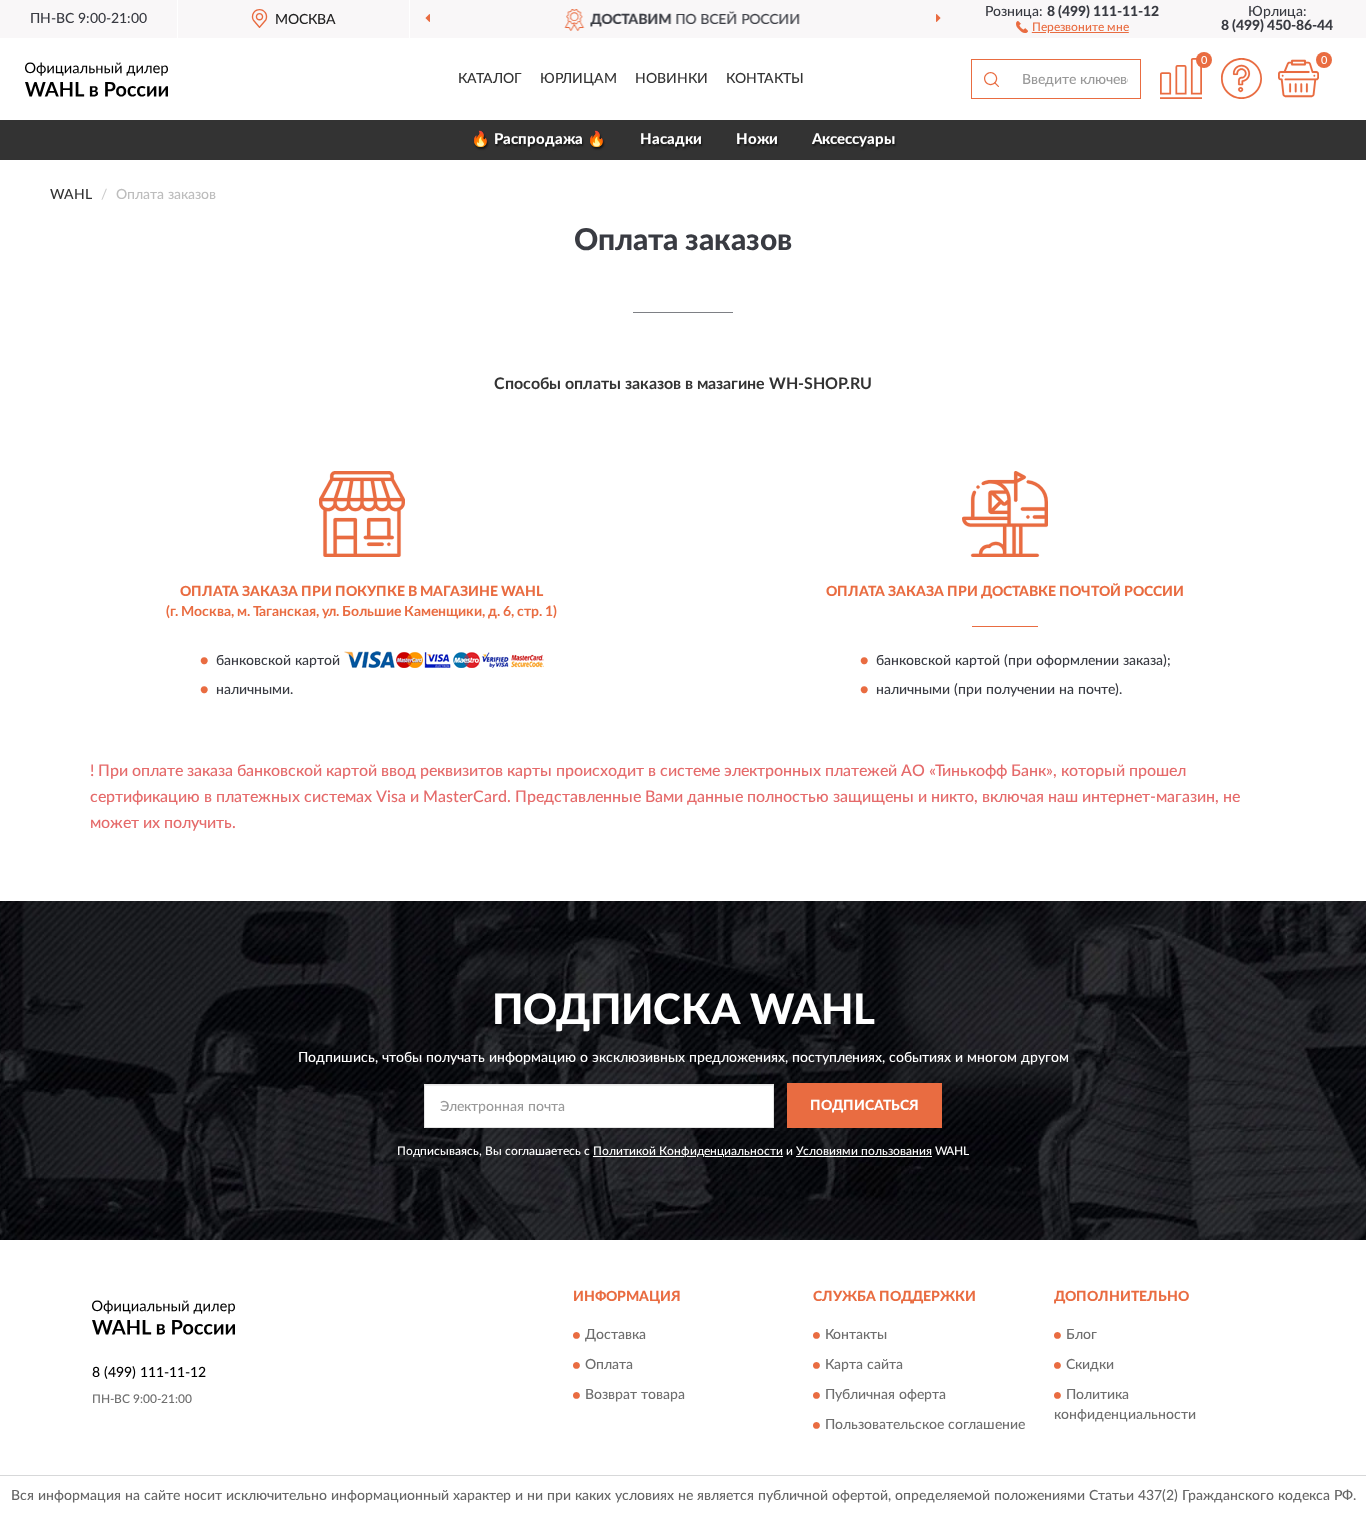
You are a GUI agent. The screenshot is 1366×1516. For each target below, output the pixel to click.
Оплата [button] (609, 1366)
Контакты (765, 79)
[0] (1298, 78)
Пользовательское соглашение (925, 1426)
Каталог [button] (490, 79)
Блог (1081, 1336)
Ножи (757, 139)
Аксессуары (853, 139)
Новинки (671, 79)
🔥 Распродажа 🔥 (538, 139)
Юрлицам (578, 79)
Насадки (671, 139)
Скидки (1090, 1366)
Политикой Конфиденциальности (688, 1151)
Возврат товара (635, 1396)
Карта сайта (864, 1366)
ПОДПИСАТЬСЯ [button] (864, 1106)
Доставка (615, 1336)
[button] (1072, 26)
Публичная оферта (885, 1396)
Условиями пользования (864, 1151)
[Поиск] (991, 79)
